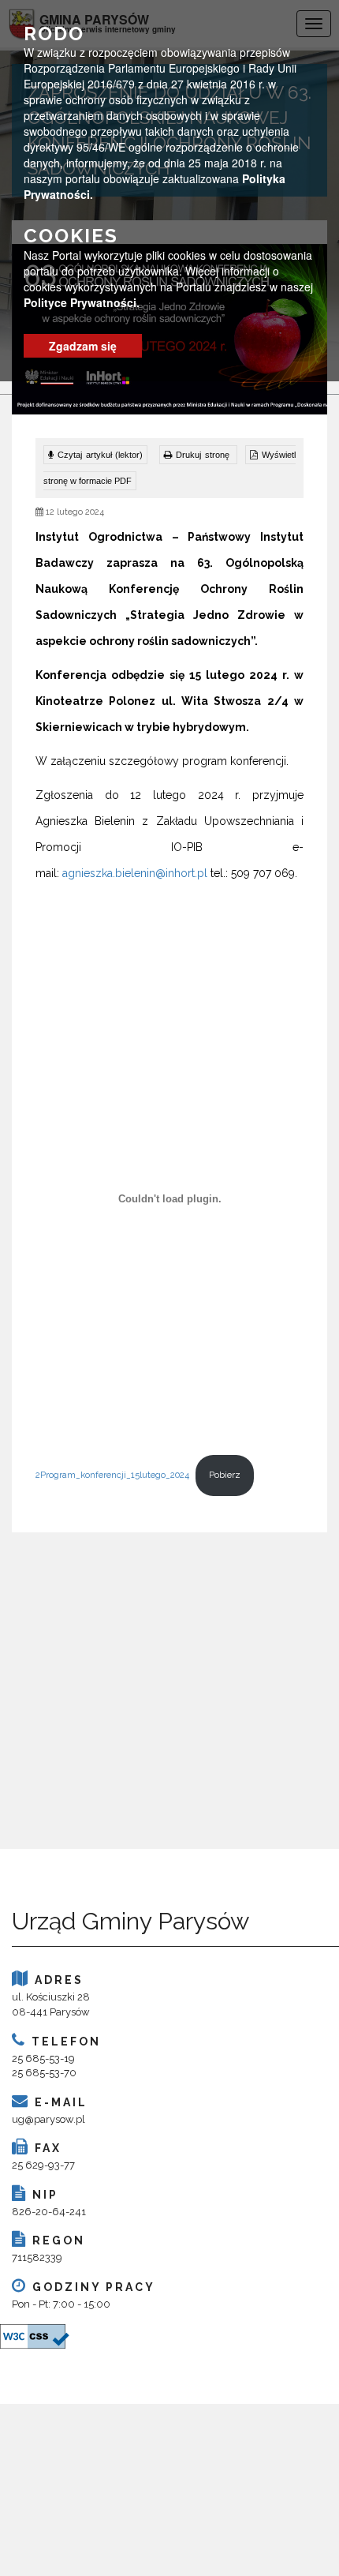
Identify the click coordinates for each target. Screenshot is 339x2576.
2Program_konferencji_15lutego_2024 (112, 1475)
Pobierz (225, 1475)
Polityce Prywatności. (82, 302)
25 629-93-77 (43, 2165)
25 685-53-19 (43, 2059)
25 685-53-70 (44, 2073)
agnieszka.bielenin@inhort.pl (135, 873)
